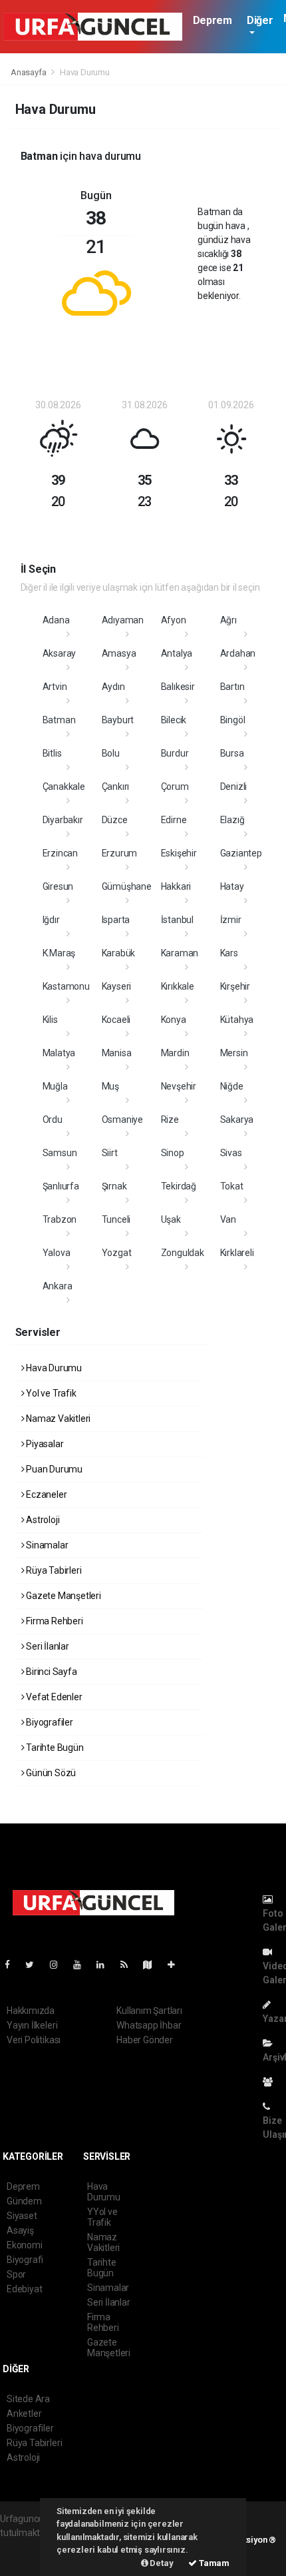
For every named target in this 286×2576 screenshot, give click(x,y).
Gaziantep (241, 853)
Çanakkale (64, 787)
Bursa (232, 753)
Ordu (53, 1120)
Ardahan (238, 653)
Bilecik (174, 720)
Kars (229, 953)
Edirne (174, 820)
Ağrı (228, 620)
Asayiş (20, 2230)
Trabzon (60, 1219)
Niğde (232, 1086)
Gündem (24, 2201)
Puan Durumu (53, 1469)
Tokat (232, 1186)
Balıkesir (178, 687)
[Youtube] (82, 1965)
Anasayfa (29, 72)
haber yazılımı (28, 2547)
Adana (56, 620)
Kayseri (117, 986)
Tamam (213, 2563)
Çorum (175, 787)
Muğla (55, 1086)
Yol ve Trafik (50, 1393)
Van (228, 1219)
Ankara (58, 1286)
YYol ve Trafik (102, 2217)
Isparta (116, 920)
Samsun (60, 1153)
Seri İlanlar (47, 1646)
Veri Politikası (34, 2040)
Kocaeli (116, 1020)
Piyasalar (44, 1444)
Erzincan (60, 853)
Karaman (180, 953)
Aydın (113, 687)
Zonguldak (183, 1253)
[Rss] (129, 1965)
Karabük (119, 953)
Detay (161, 2563)
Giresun (58, 886)
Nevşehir (179, 1086)
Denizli (234, 787)
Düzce (115, 820)
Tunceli (116, 1219)
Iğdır (51, 920)
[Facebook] (13, 1965)
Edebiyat (24, 2289)
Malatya (59, 1053)
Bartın (232, 687)
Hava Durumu (53, 1368)
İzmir (231, 920)
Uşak (171, 1219)
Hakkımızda (31, 2011)
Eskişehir (179, 853)
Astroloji (42, 1520)
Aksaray (60, 653)
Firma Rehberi (53, 1621)
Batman (59, 720)
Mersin (234, 1053)
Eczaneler (45, 1494)
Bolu (111, 753)
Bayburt (118, 720)
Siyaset (22, 2216)
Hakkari (176, 886)
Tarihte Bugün (54, 1748)
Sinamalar (46, 1545)
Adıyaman (123, 620)
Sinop (173, 1153)
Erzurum (120, 853)
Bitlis (52, 753)
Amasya (119, 653)
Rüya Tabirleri (53, 1570)
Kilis (50, 1020)
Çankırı (116, 787)
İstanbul (177, 920)
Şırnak (114, 1186)
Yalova (57, 1253)
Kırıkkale (178, 986)
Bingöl (233, 720)
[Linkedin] (106, 1965)
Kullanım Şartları (149, 2011)
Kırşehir (235, 986)
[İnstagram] (59, 1965)
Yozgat (117, 1253)
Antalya (177, 653)
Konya (174, 1020)
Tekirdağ (179, 1186)
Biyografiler (49, 1722)
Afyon (174, 620)
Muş (110, 1086)
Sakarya (237, 1120)
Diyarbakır (63, 820)
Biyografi (25, 2260)
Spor (16, 2274)
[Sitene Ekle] (177, 1965)
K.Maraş (59, 953)
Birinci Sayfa (50, 1672)
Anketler (24, 2414)
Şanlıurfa (61, 1186)
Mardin (175, 1053)
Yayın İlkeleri (32, 2025)
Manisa (117, 1053)
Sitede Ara (28, 2399)
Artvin (55, 687)
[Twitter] (35, 1965)
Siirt (110, 1153)
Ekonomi (25, 2245)
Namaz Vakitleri (57, 1419)
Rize (170, 1120)
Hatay (232, 886)
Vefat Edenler (53, 1697)
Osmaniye (122, 1120)
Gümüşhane (127, 886)
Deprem (213, 20)
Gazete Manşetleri (63, 1596)
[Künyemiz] (271, 2082)
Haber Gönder (145, 2040)
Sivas (231, 1153)
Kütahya (237, 1020)
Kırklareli (237, 1253)
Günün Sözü (50, 1773)
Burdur (175, 753)
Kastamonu (66, 986)
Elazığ (232, 820)
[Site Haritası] (153, 1965)
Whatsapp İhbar (149, 2025)
